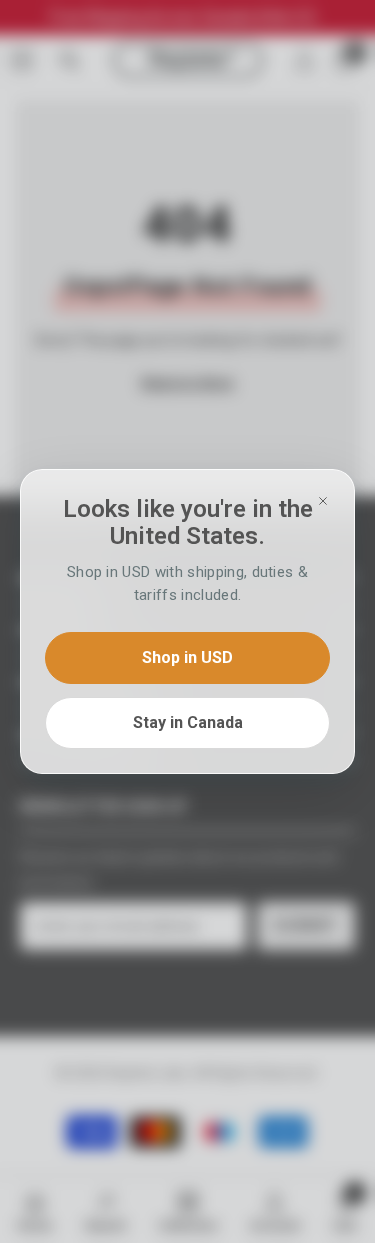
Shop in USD (187, 657)
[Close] (323, 501)
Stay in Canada (188, 722)
